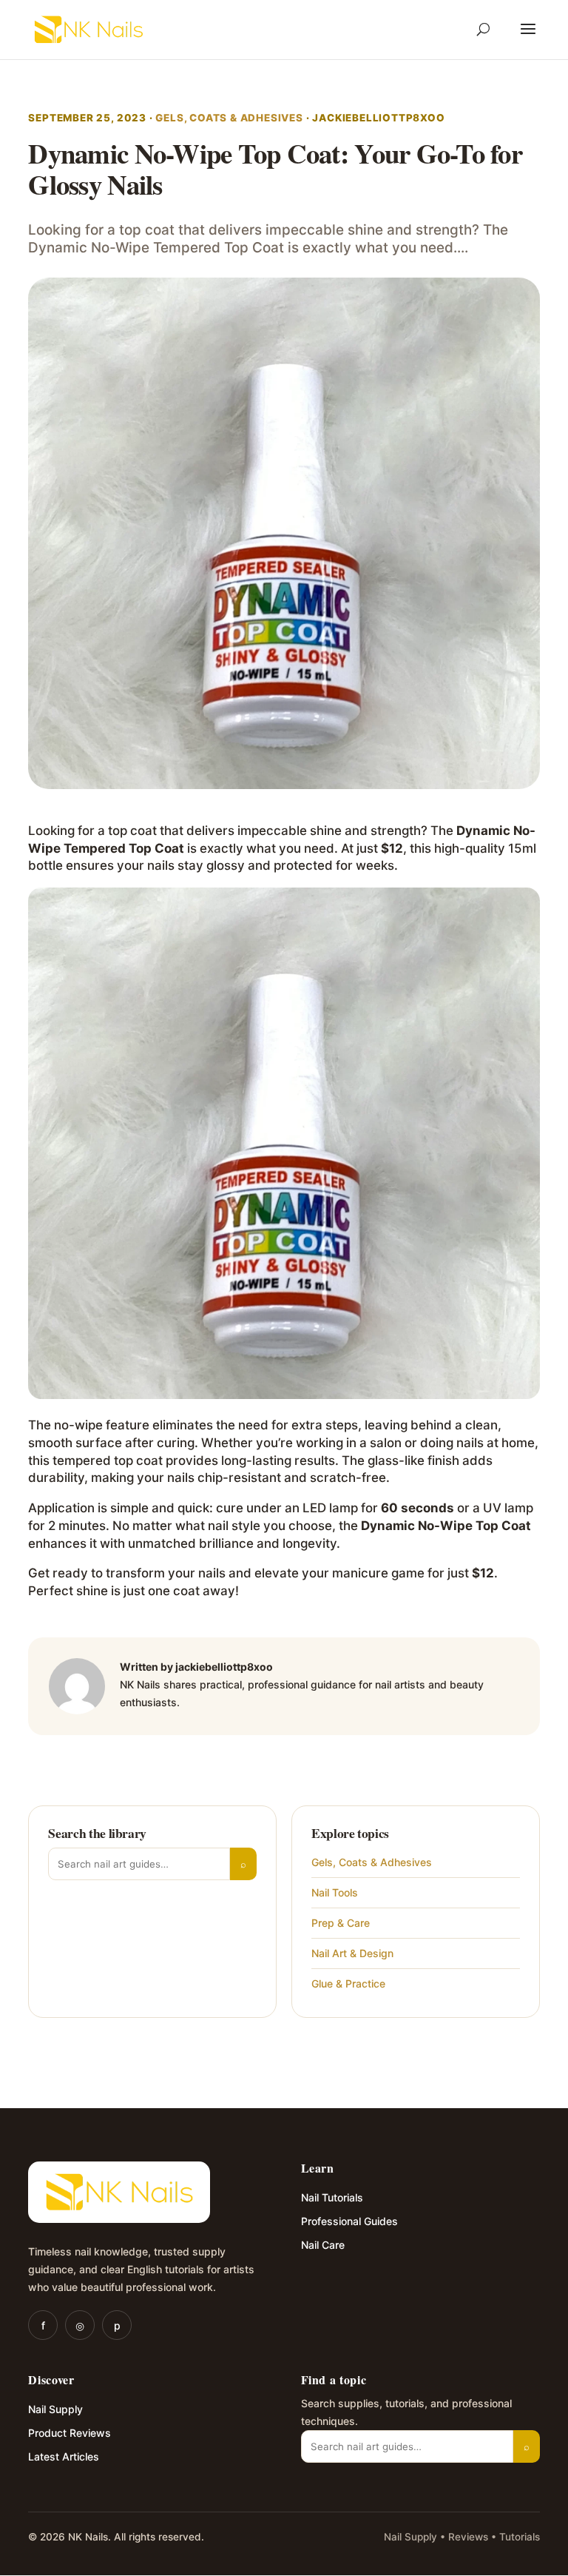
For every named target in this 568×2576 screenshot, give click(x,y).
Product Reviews (70, 2433)
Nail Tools (335, 1892)
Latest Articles (64, 2456)
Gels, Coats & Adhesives (229, 118)
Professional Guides (349, 2221)
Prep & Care (341, 1923)
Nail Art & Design (352, 1953)
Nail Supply (55, 2409)
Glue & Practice (348, 1983)
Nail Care (323, 2245)
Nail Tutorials (332, 2197)
